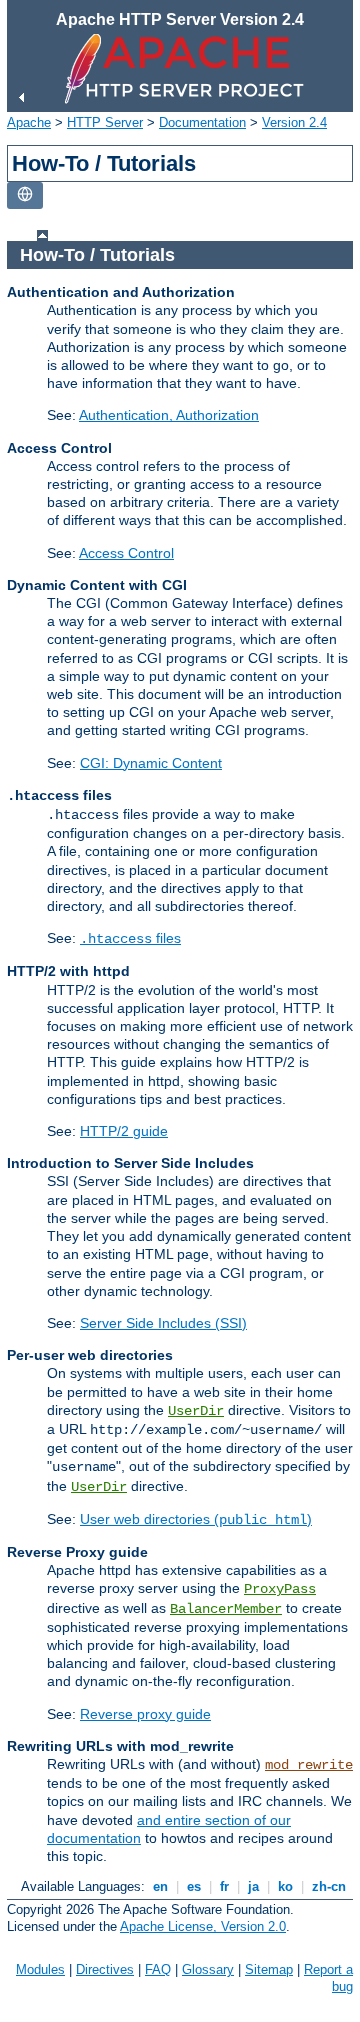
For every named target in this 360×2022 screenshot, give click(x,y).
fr (224, 1886)
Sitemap (269, 1969)
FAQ (158, 1969)
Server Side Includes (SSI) (163, 1323)
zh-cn (329, 1886)
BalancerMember (226, 1609)
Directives (105, 1969)
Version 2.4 (294, 122)
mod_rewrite (309, 1765)
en (160, 1886)
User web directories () (196, 1519)
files (130, 938)
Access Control (126, 553)
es (194, 1886)
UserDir (196, 1411)
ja (253, 1886)
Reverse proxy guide (145, 1714)
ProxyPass (280, 1589)
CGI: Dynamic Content (151, 763)
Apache (29, 122)
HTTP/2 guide (124, 1131)
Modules (40, 1969)
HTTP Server (105, 122)
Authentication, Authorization (169, 415)
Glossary (208, 1969)
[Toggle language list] (25, 195)
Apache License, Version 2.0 (203, 1926)
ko (285, 1886)
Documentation (202, 122)
